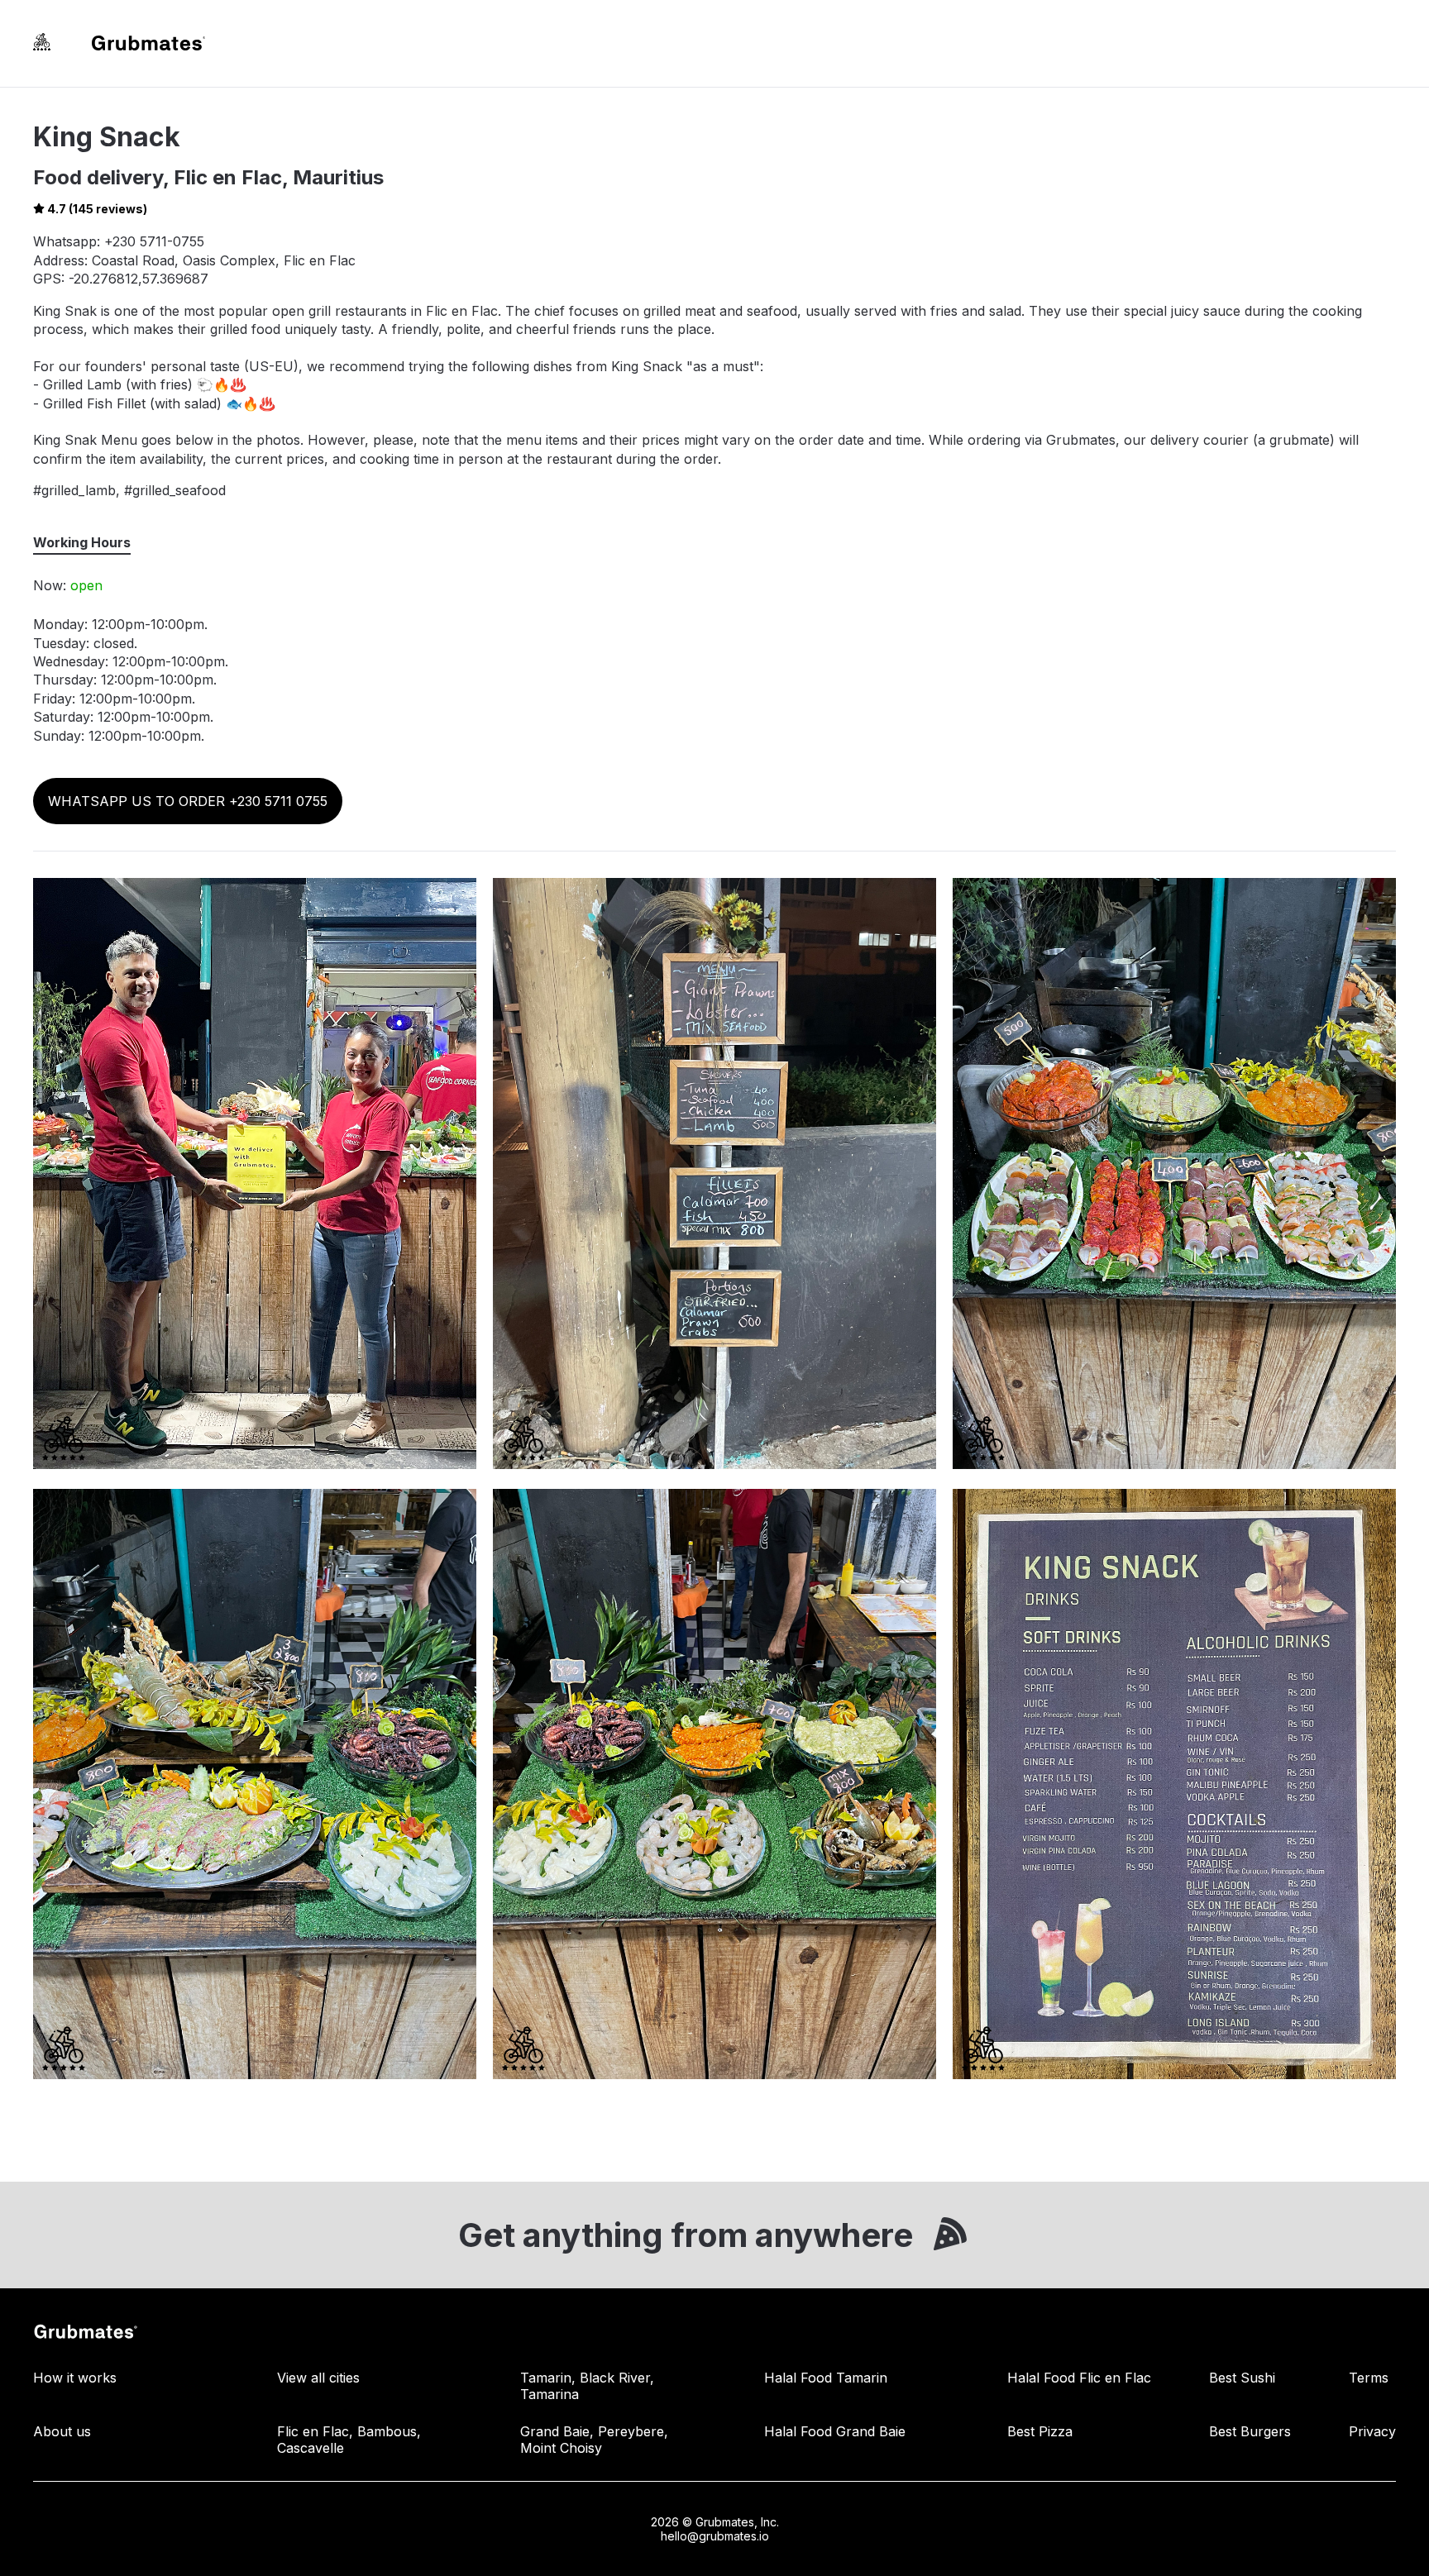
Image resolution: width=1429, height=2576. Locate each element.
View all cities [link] (318, 2378)
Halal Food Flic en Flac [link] (1079, 2378)
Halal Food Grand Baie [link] (835, 2431)
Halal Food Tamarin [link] (826, 2378)
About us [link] (62, 2431)
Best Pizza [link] (1040, 2431)
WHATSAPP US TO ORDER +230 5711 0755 (188, 801)
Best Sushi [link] (1242, 2378)
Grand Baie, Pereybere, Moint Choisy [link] (594, 2440)
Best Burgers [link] (1250, 2431)
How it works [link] (75, 2378)
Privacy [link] (1372, 2431)
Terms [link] (1369, 2378)
